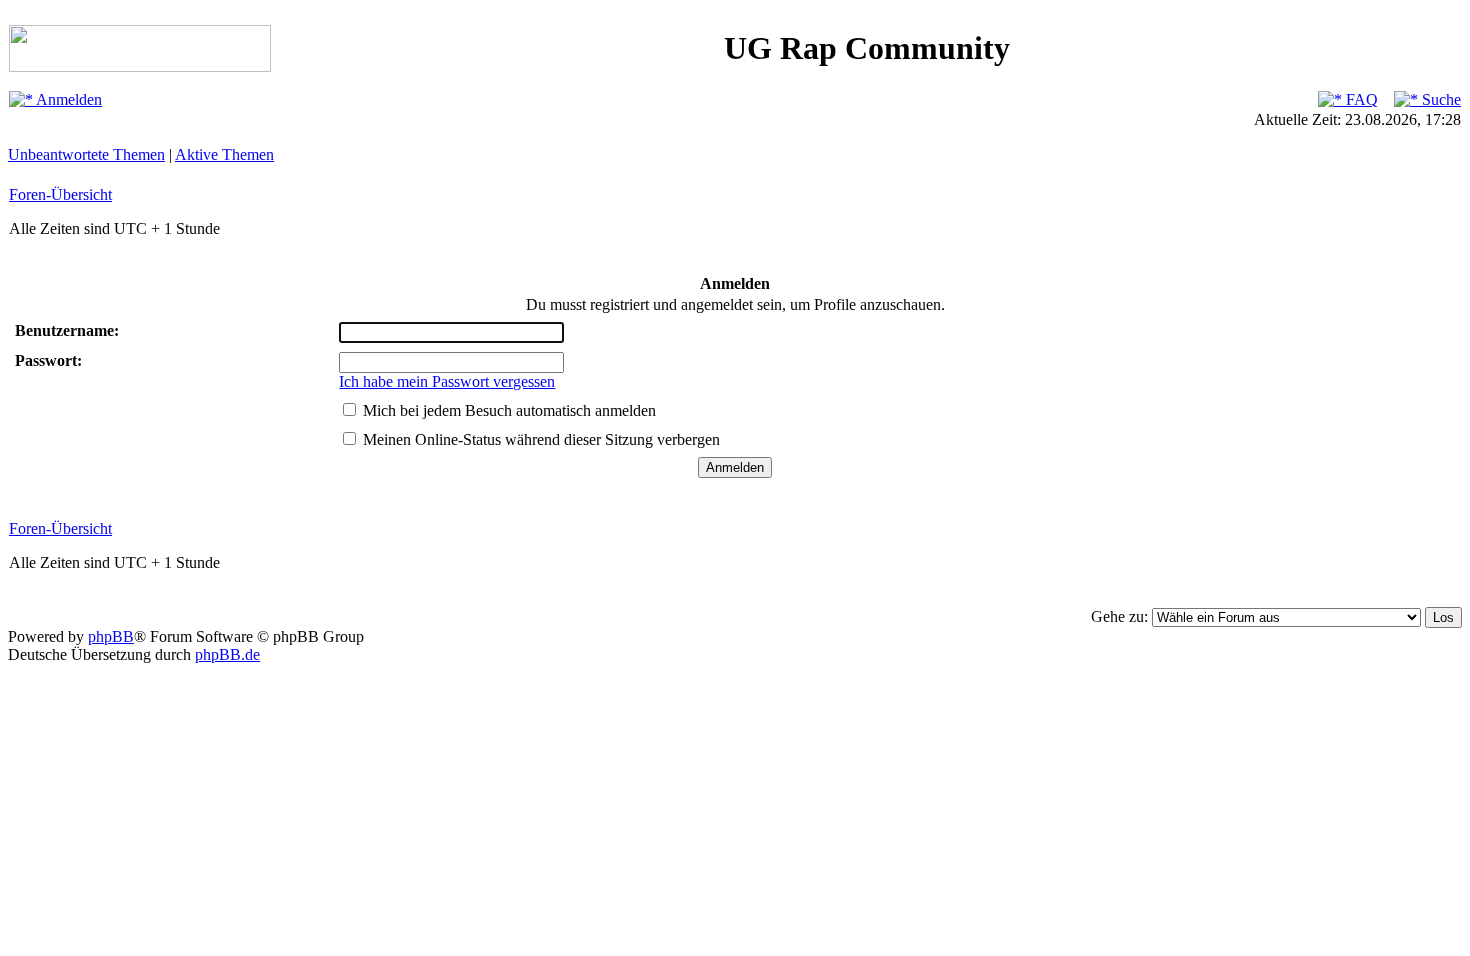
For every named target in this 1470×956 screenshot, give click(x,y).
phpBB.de (227, 654)
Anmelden (67, 99)
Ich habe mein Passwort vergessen (447, 381)
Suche (1439, 99)
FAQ (1360, 99)
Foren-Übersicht (60, 194)
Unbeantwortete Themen (86, 154)
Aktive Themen (224, 154)
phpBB (111, 636)
